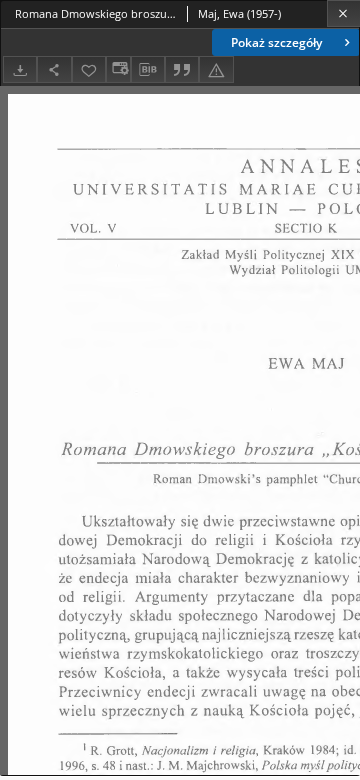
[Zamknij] (343, 13)
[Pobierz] (20, 69)
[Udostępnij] (54, 69)
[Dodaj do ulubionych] (89, 69)
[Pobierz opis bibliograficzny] (148, 70)
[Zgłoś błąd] (216, 69)
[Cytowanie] (182, 69)
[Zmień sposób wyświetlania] (118, 69)
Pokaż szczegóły (276, 42)
